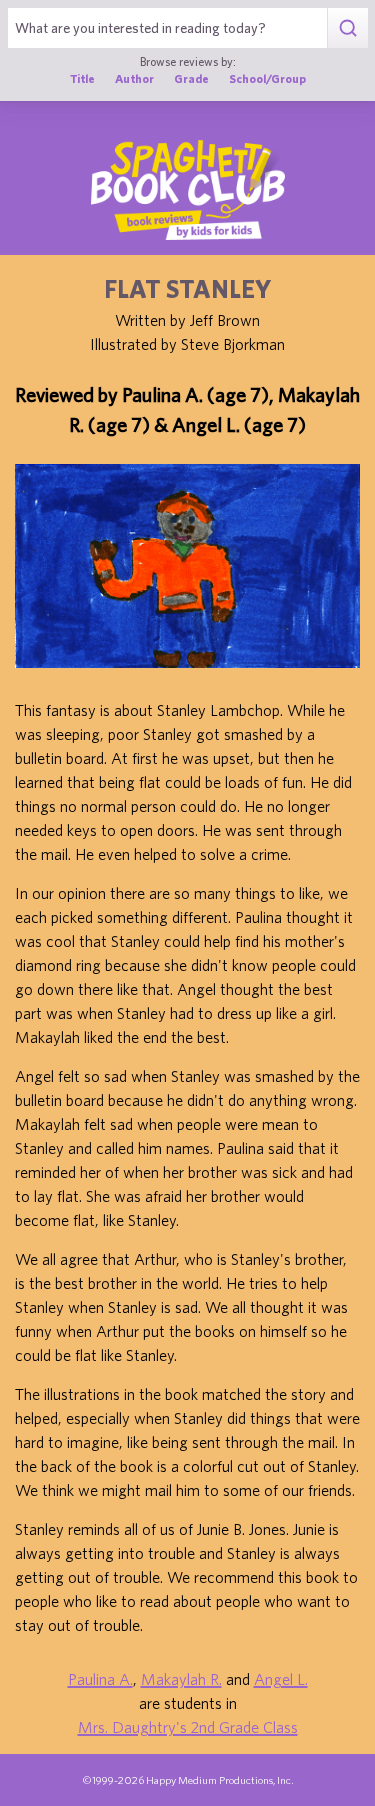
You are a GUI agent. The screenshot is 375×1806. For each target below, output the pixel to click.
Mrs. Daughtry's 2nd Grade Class (188, 1727)
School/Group (267, 78)
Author (134, 78)
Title (82, 78)
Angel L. (281, 1679)
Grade (191, 78)
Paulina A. (100, 1679)
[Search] (347, 28)
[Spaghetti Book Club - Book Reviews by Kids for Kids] (188, 190)
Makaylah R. (181, 1679)
